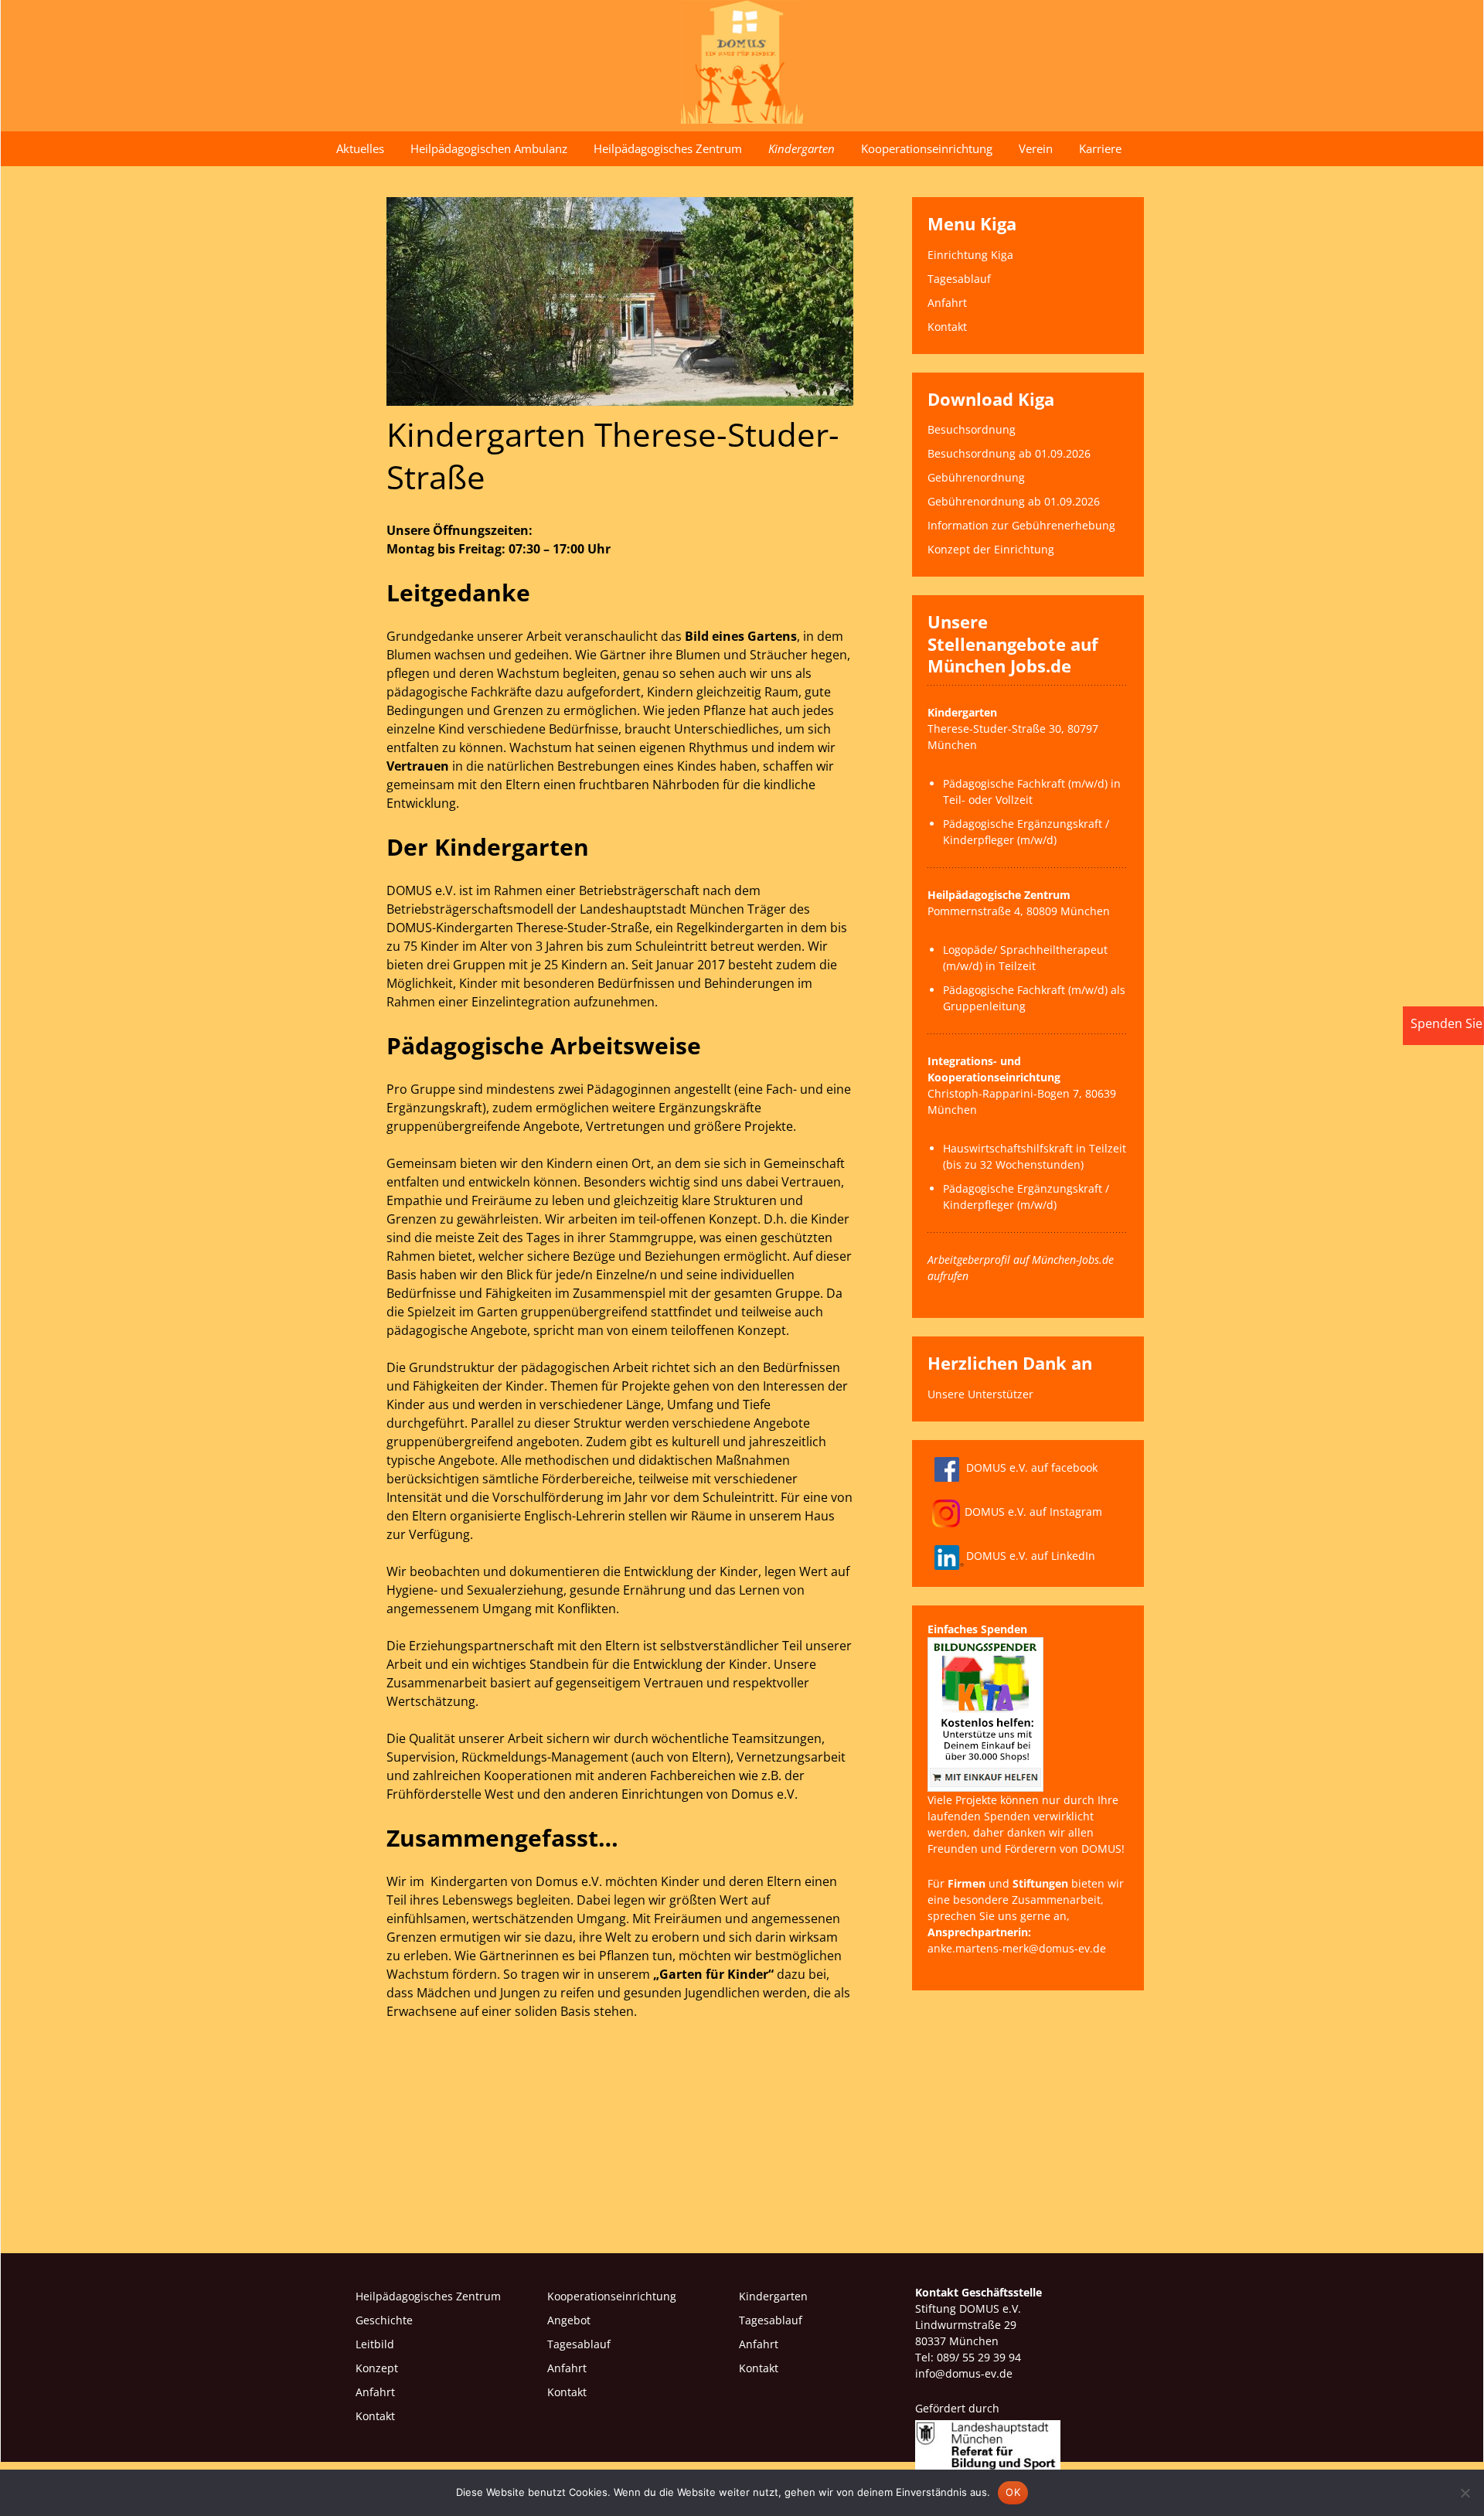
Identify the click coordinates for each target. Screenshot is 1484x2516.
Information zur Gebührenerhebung (1021, 525)
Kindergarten (802, 148)
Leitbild (375, 2344)
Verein (1036, 148)
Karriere (1100, 148)
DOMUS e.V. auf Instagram (1033, 1512)
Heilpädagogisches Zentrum (668, 148)
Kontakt (947, 327)
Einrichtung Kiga (970, 255)
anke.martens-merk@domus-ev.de (1017, 1948)
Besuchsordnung (972, 429)
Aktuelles (360, 148)
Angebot (569, 2320)
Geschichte (384, 2320)
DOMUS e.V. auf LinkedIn (1031, 1556)
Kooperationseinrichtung (927, 148)
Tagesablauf (959, 279)
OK (1013, 2492)
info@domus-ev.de (964, 2373)
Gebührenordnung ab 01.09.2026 (1014, 501)
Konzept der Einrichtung (991, 549)
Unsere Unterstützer (980, 1394)
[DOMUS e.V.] (742, 62)
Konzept (377, 2368)
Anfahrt (947, 303)
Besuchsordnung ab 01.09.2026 (1009, 453)
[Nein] (1465, 2493)
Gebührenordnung (976, 477)
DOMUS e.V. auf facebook (1032, 1467)
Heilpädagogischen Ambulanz (489, 148)
